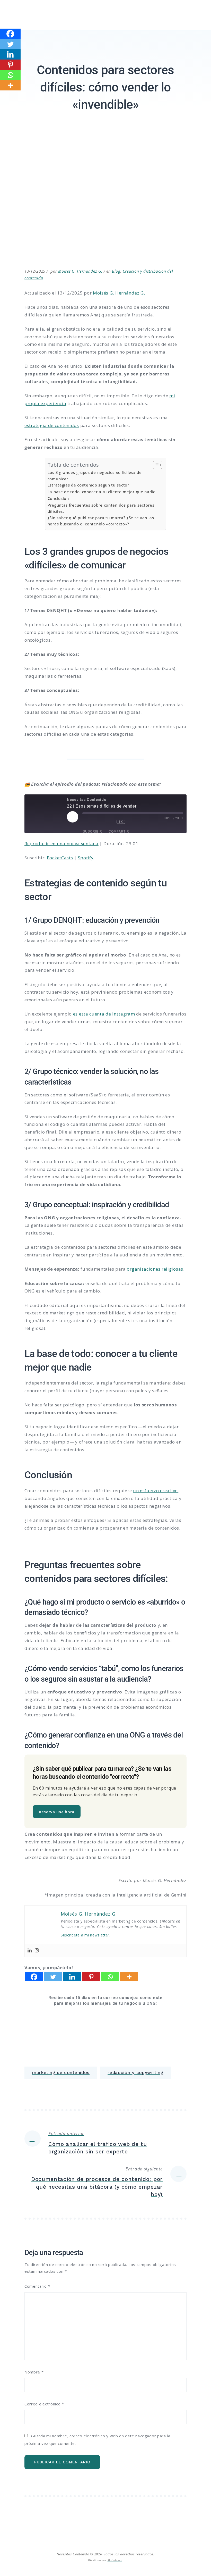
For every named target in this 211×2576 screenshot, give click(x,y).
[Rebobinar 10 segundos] (109, 822)
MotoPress (115, 2560)
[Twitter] (53, 1977)
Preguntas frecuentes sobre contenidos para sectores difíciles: (101, 508)
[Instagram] (37, 1951)
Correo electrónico (44, 2404)
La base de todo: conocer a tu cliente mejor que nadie (102, 492)
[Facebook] (34, 1977)
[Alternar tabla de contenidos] (155, 465)
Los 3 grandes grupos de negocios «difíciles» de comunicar (95, 476)
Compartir (119, 832)
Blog (116, 271)
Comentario (37, 2286)
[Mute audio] (92, 822)
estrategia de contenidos (52, 425)
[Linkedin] (30, 1951)
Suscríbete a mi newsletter (85, 1935)
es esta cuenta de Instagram (104, 1014)
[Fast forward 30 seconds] (137, 822)
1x (121, 822)
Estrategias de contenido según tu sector (88, 485)
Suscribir (93, 832)
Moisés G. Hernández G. (80, 271)
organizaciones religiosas (155, 1269)
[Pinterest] (91, 1977)
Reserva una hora (57, 1812)
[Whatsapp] (110, 1977)
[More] (129, 1977)
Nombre (34, 2372)
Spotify (86, 858)
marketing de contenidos (61, 2072)
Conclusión (58, 498)
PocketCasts (60, 858)
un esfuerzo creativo (155, 1491)
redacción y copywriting (135, 2072)
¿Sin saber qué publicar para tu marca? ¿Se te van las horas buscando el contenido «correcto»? (101, 521)
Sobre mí (77, 28)
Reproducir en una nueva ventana (61, 844)
